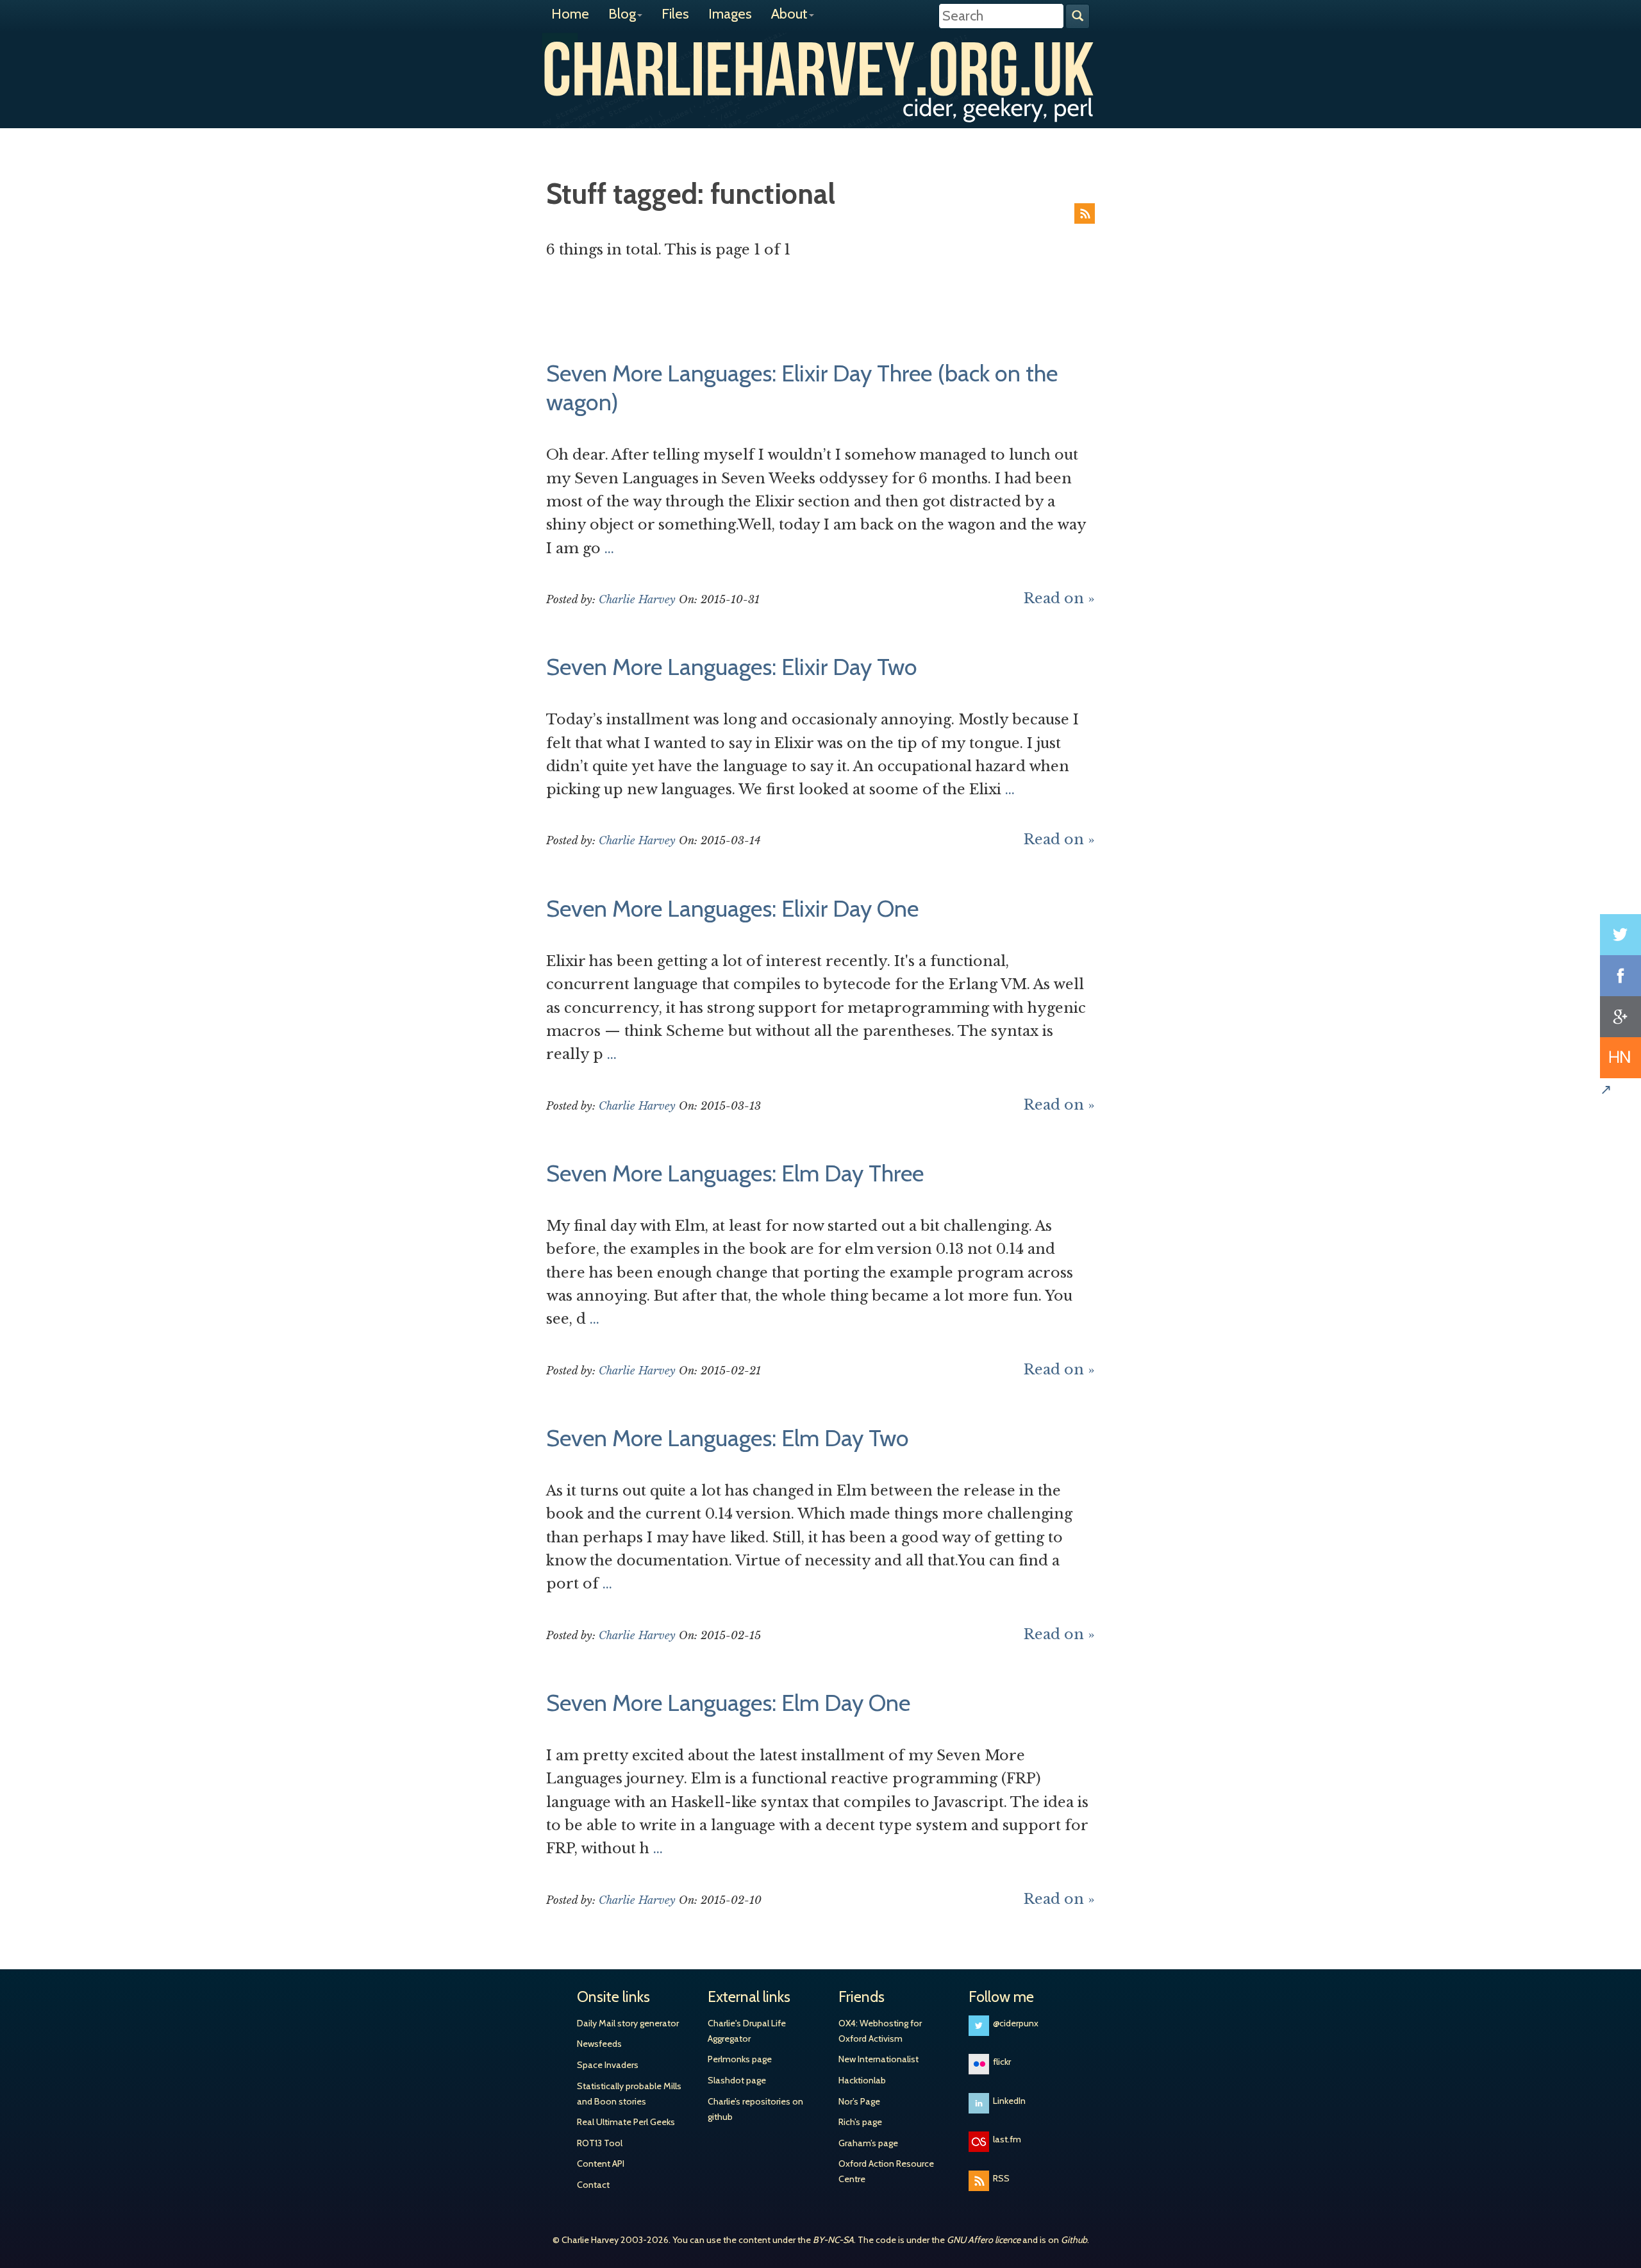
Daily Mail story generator (628, 2023)
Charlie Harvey (820, 69)
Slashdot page (737, 2080)
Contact (593, 2185)
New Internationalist (879, 2059)
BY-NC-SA (833, 2240)
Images (730, 14)
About (789, 14)
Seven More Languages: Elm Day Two (728, 1438)
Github (1074, 2240)
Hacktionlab (862, 2080)
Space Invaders (608, 2065)
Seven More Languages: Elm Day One (728, 1703)
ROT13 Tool (600, 2143)
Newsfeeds (599, 2044)
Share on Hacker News (1620, 1058)
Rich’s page (860, 2122)
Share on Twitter (1620, 935)
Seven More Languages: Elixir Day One (732, 908)
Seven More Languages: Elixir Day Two (732, 667)
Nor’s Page (859, 2101)
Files (675, 14)
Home (570, 14)
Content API (601, 2164)
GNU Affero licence (984, 2240)
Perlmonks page (740, 2059)
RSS (1085, 213)
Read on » (1059, 598)
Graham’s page (868, 2143)
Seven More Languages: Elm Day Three (735, 1173)
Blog (622, 14)
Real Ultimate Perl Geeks (626, 2122)
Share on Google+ (1620, 1017)
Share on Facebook (1620, 976)
